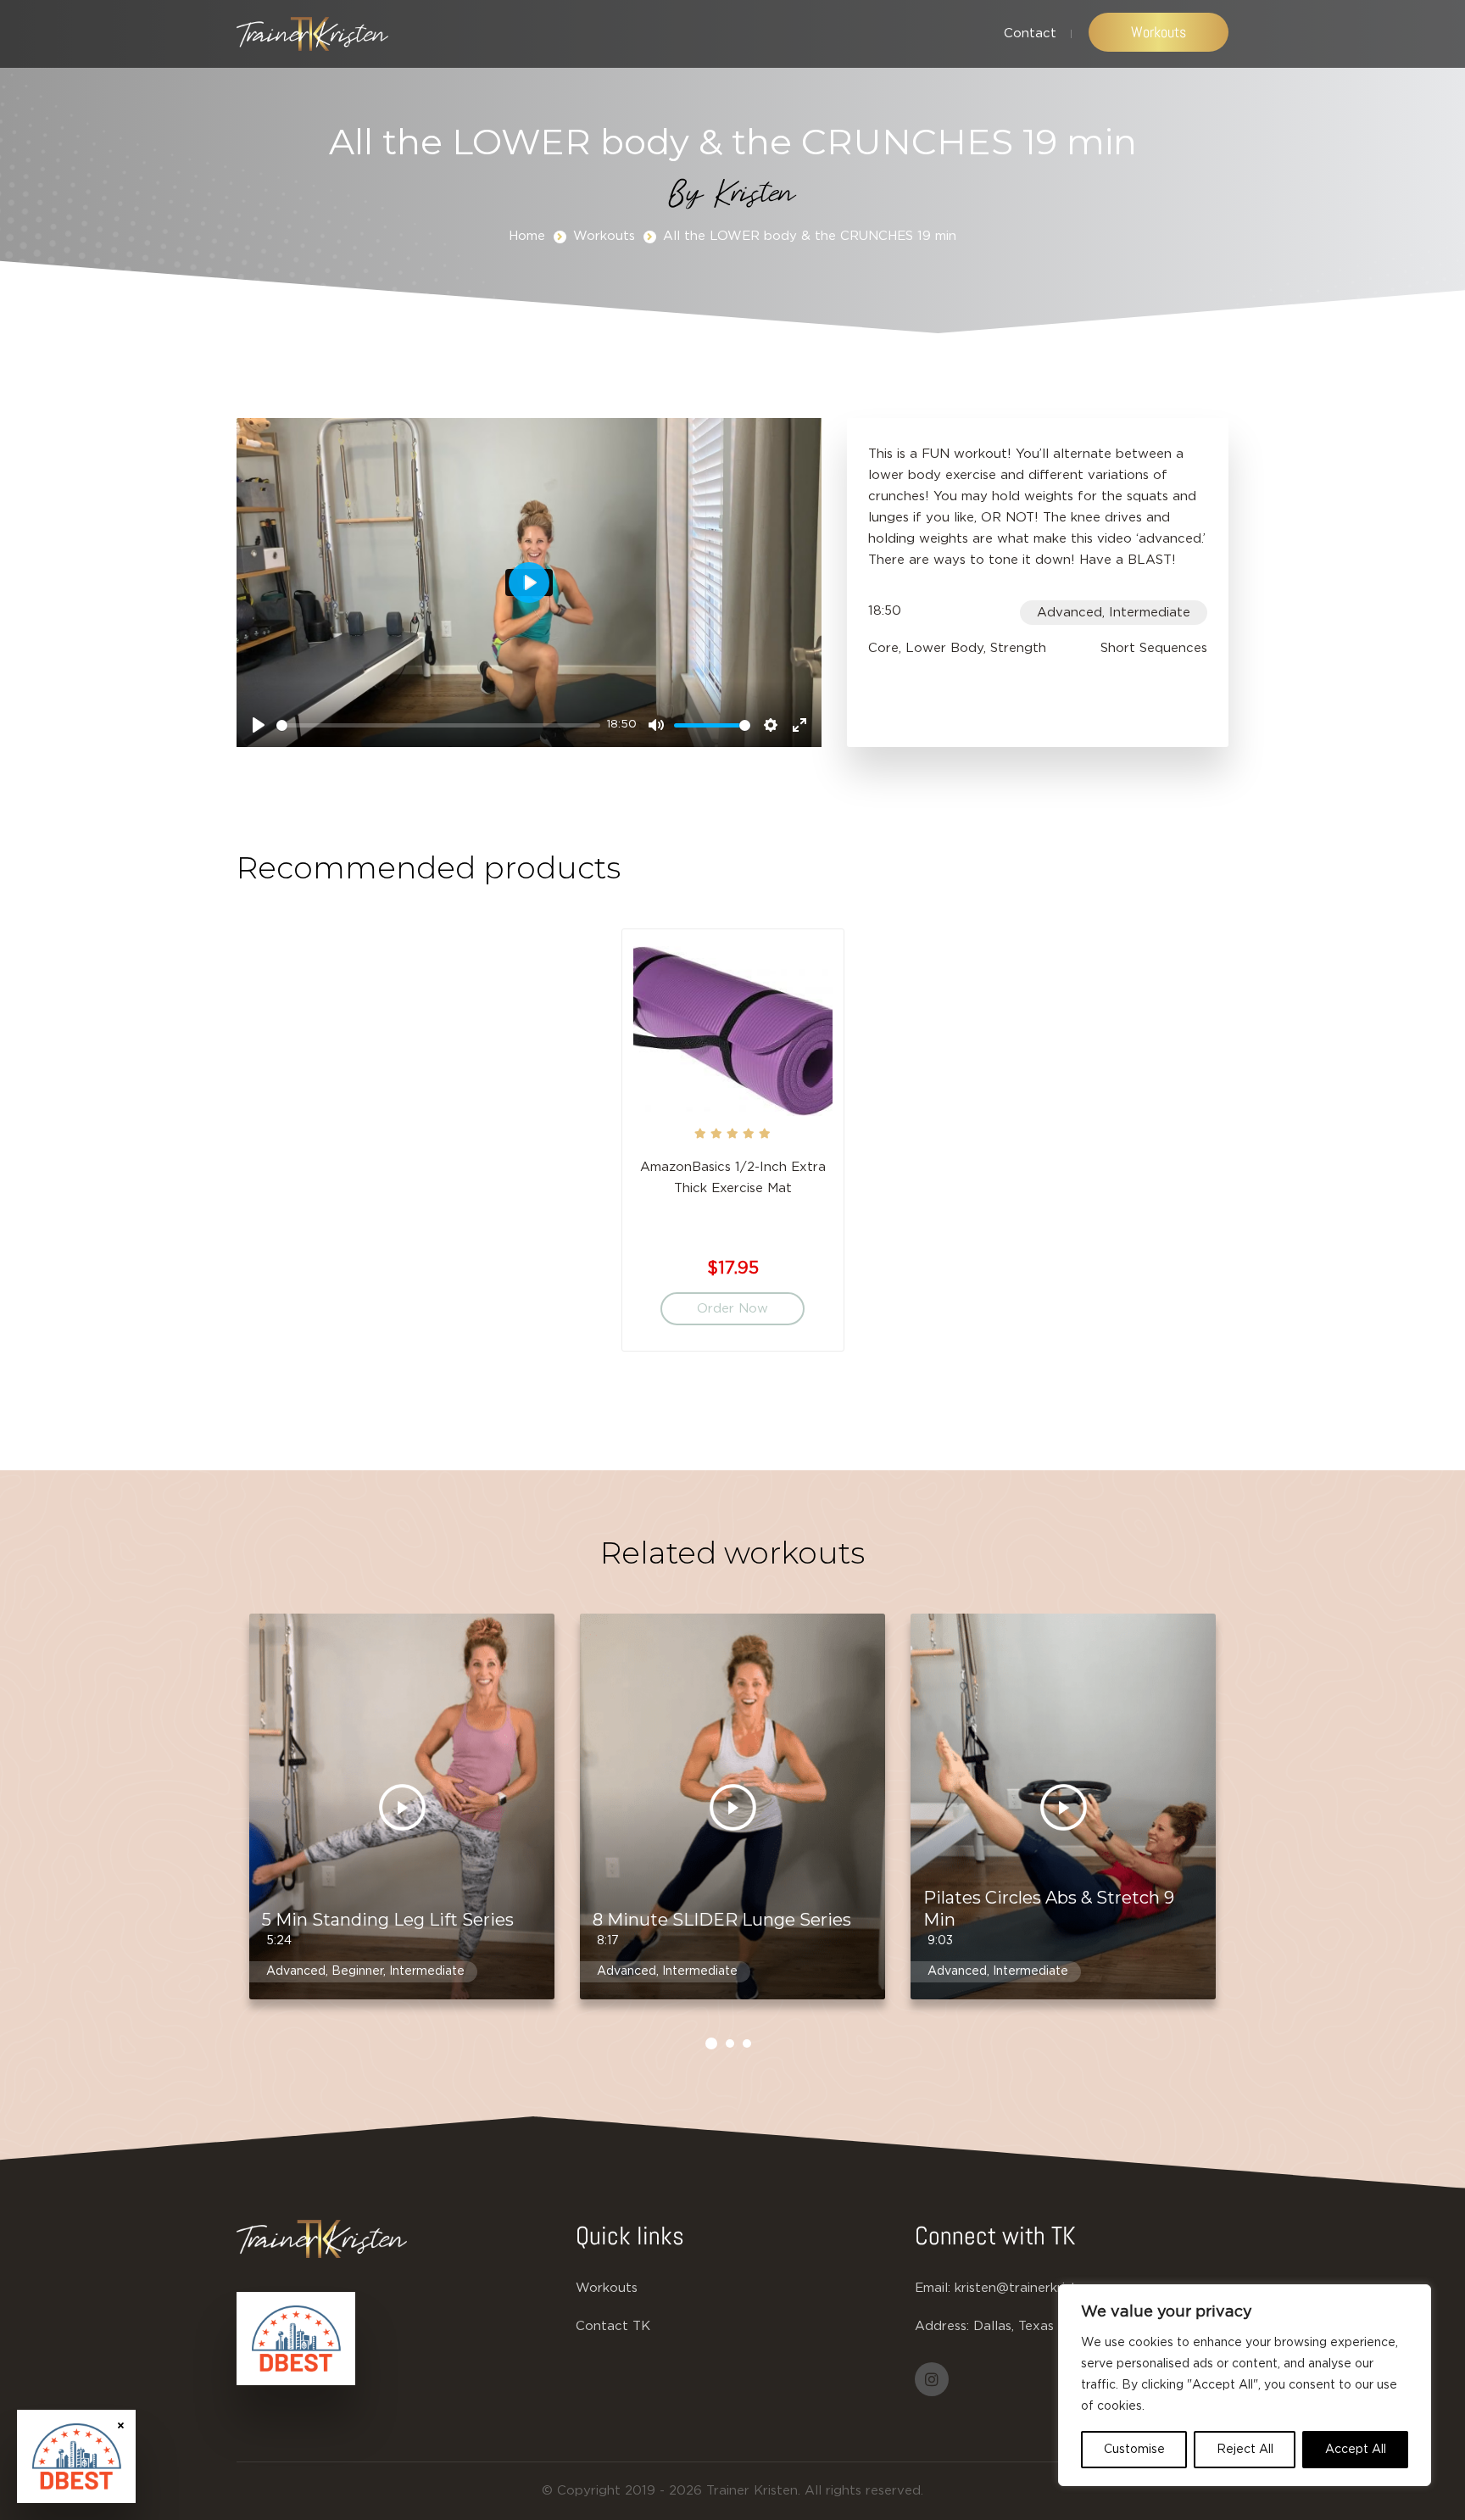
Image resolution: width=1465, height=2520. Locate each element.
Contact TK (613, 2326)
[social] (932, 2379)
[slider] (438, 725)
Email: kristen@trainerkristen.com (1018, 2288)
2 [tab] (730, 2043)
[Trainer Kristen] (312, 34)
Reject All (1245, 2450)
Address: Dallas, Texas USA (1000, 2326)
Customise (1134, 2450)
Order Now (732, 1309)
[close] (121, 2425)
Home (527, 236)
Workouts (1159, 32)
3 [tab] (747, 2043)
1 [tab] (711, 2043)
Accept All (1356, 2450)
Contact (1030, 33)
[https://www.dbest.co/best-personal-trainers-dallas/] (296, 2339)
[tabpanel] (733, 1148)
